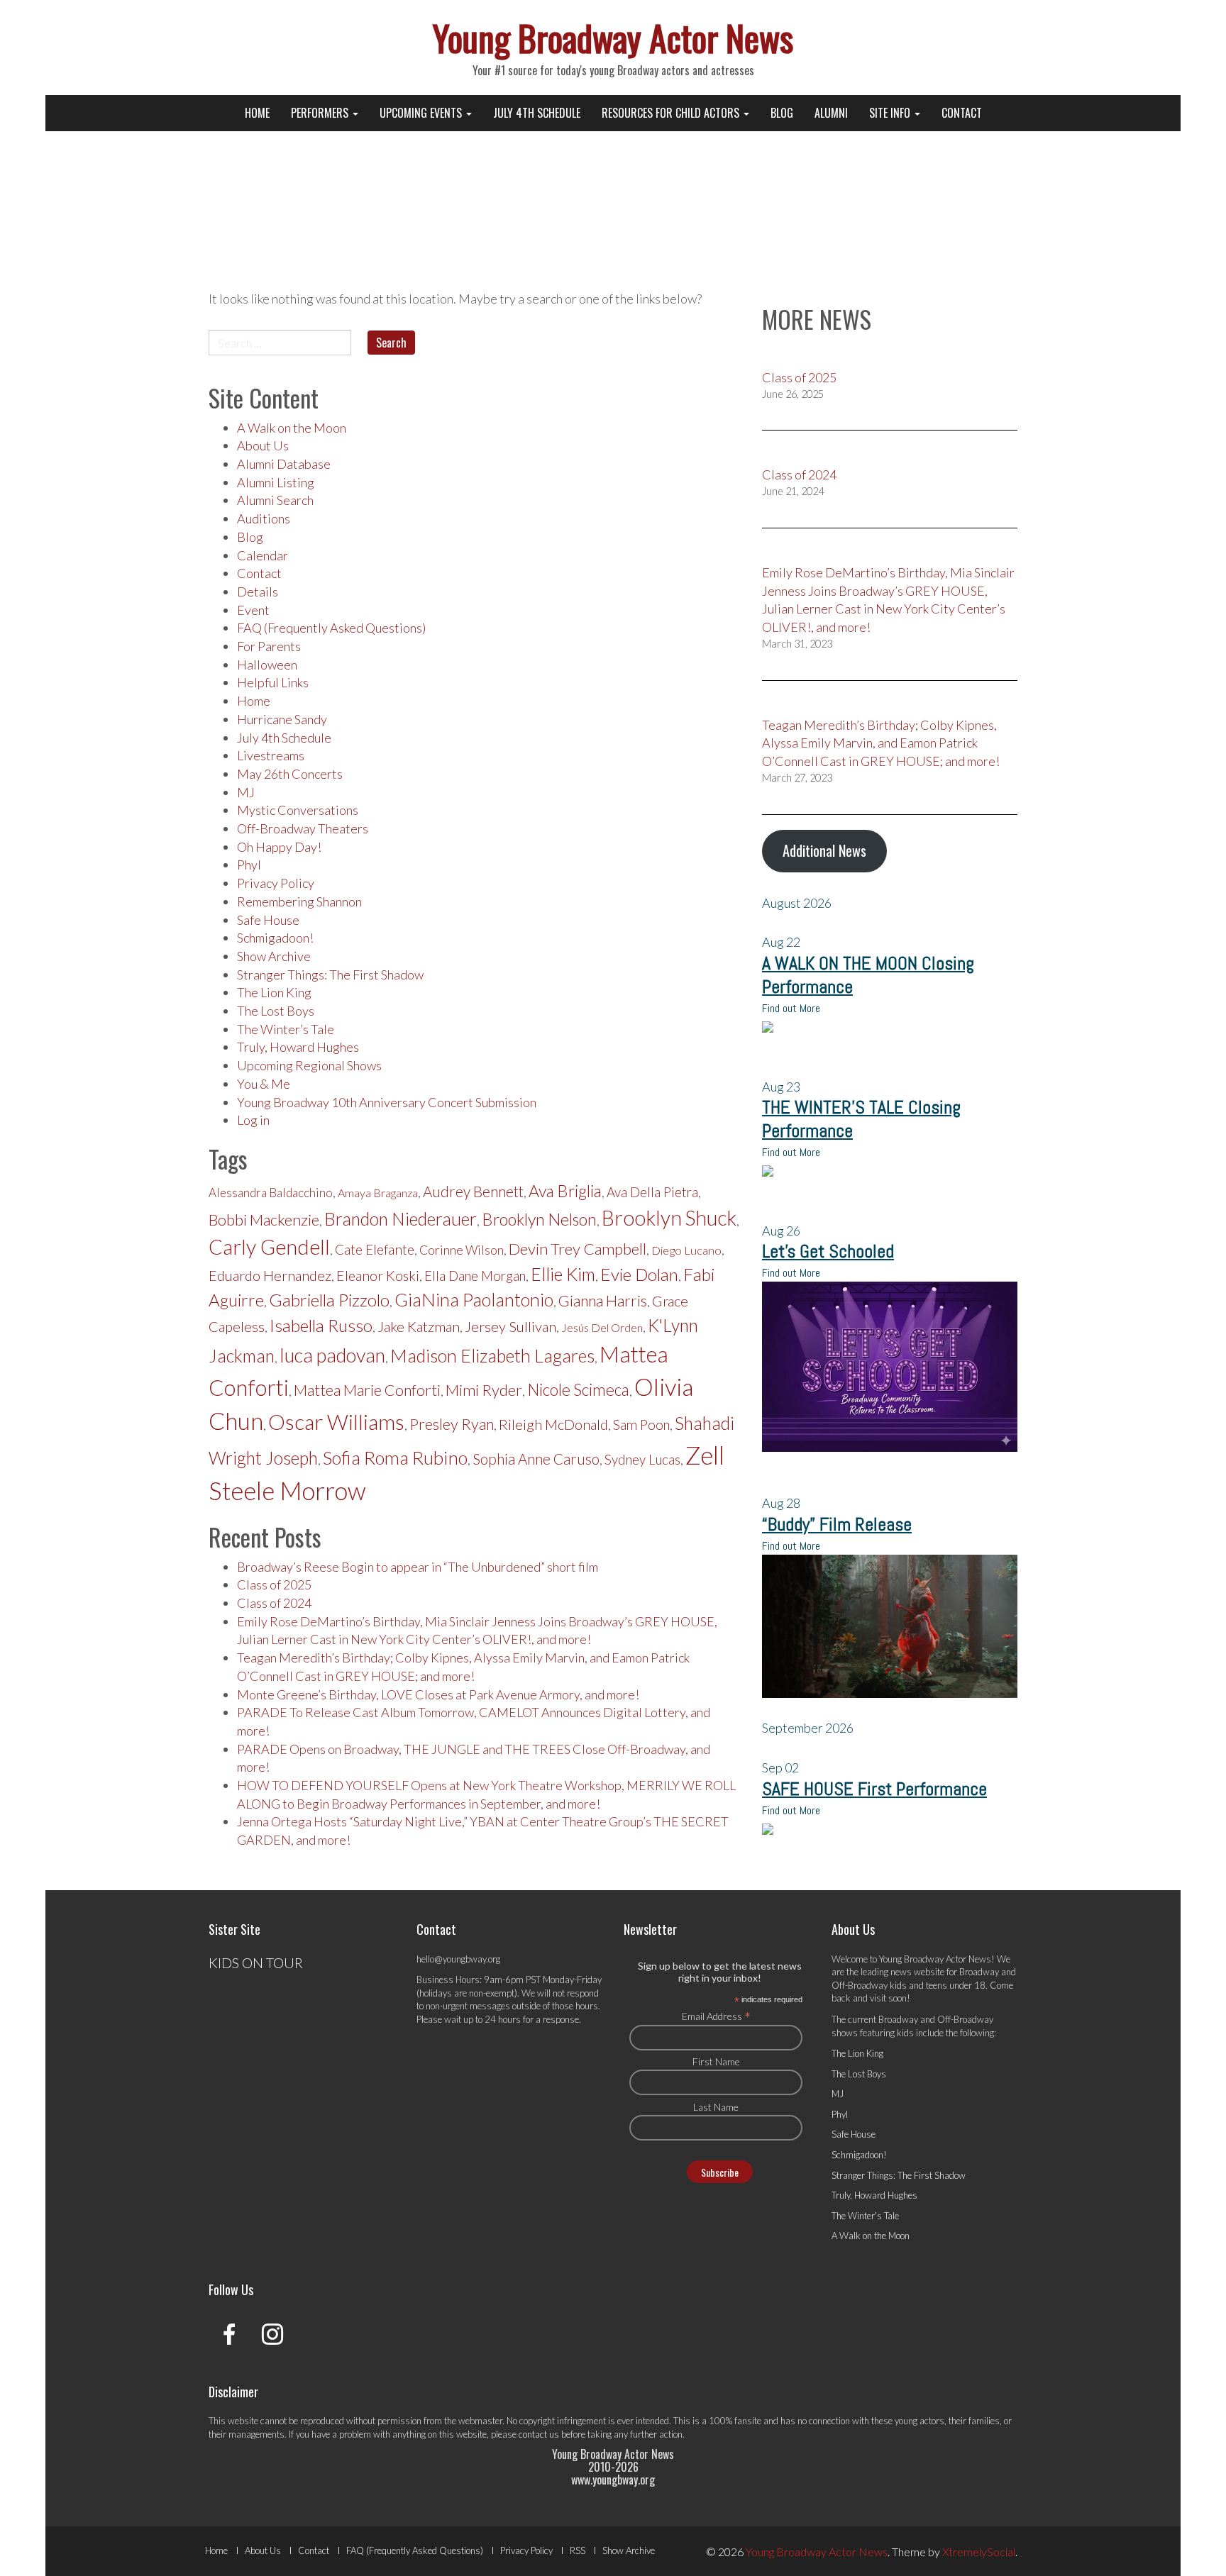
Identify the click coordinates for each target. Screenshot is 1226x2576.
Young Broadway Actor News (613, 37)
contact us (539, 2434)
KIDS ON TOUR (256, 1962)
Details (258, 592)
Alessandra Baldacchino (271, 1193)
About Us (263, 445)
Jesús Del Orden (602, 1327)
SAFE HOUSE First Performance (874, 1789)
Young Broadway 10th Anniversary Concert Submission (387, 1102)
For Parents (269, 646)
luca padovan (332, 1355)
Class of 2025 (274, 1584)
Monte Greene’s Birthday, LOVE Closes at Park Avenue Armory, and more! (438, 1694)
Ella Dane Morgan (475, 1276)
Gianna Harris (603, 1301)
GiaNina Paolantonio (474, 1299)
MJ (246, 792)
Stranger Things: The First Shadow (330, 975)
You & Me (264, 1084)
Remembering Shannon (299, 901)
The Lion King (274, 992)
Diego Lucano (686, 1250)
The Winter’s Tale (286, 1029)
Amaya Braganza (378, 1193)
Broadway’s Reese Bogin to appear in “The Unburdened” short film (418, 1567)
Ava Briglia (565, 1191)
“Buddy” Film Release (837, 1525)
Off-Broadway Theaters (303, 828)
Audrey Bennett (473, 1192)
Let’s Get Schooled (828, 1251)
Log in (253, 1120)
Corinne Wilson (462, 1250)
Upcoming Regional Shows (309, 1065)
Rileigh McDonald (553, 1424)
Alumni (831, 113)
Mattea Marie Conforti (367, 1390)
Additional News (824, 850)
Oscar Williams (336, 1421)
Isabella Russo (321, 1325)
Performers (321, 113)
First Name (716, 2061)
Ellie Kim (563, 1274)
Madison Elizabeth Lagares (492, 1355)
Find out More (791, 1008)
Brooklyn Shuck (669, 1218)
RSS (578, 2550)
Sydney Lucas (642, 1460)
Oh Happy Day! (279, 847)
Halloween (267, 665)
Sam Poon (641, 1425)
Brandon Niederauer (401, 1219)
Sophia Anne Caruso (536, 1459)
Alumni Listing (276, 482)
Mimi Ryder (484, 1390)
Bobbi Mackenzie (264, 1220)
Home (257, 113)
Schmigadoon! (275, 938)
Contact (962, 113)
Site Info (891, 113)
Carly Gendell (269, 1247)
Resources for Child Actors (672, 113)
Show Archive (274, 956)
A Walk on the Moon (292, 428)
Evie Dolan (639, 1274)
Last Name (716, 2107)
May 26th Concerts (290, 774)
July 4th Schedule (537, 113)
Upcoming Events (422, 113)
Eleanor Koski (378, 1276)
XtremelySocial (979, 2552)
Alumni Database (284, 464)
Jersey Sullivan (510, 1326)
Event (253, 610)
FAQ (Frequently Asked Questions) (331, 628)
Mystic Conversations (298, 810)
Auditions (264, 518)
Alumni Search (275, 500)
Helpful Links (273, 682)
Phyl (249, 865)
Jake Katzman (419, 1326)
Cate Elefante (375, 1249)
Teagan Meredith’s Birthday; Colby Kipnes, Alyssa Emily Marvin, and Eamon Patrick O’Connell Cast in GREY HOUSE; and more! (881, 743)
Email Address (716, 2016)
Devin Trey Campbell (578, 1249)
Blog (782, 113)
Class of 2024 (274, 1603)
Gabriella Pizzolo (329, 1300)
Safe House (268, 920)
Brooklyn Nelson (539, 1219)
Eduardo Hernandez (270, 1275)
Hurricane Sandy (282, 719)
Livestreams (271, 755)
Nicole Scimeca (578, 1390)
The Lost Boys (276, 1011)
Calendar (263, 555)
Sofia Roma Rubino (395, 1458)
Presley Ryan (452, 1424)
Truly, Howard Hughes (298, 1047)
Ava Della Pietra (652, 1192)
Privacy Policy (276, 883)
